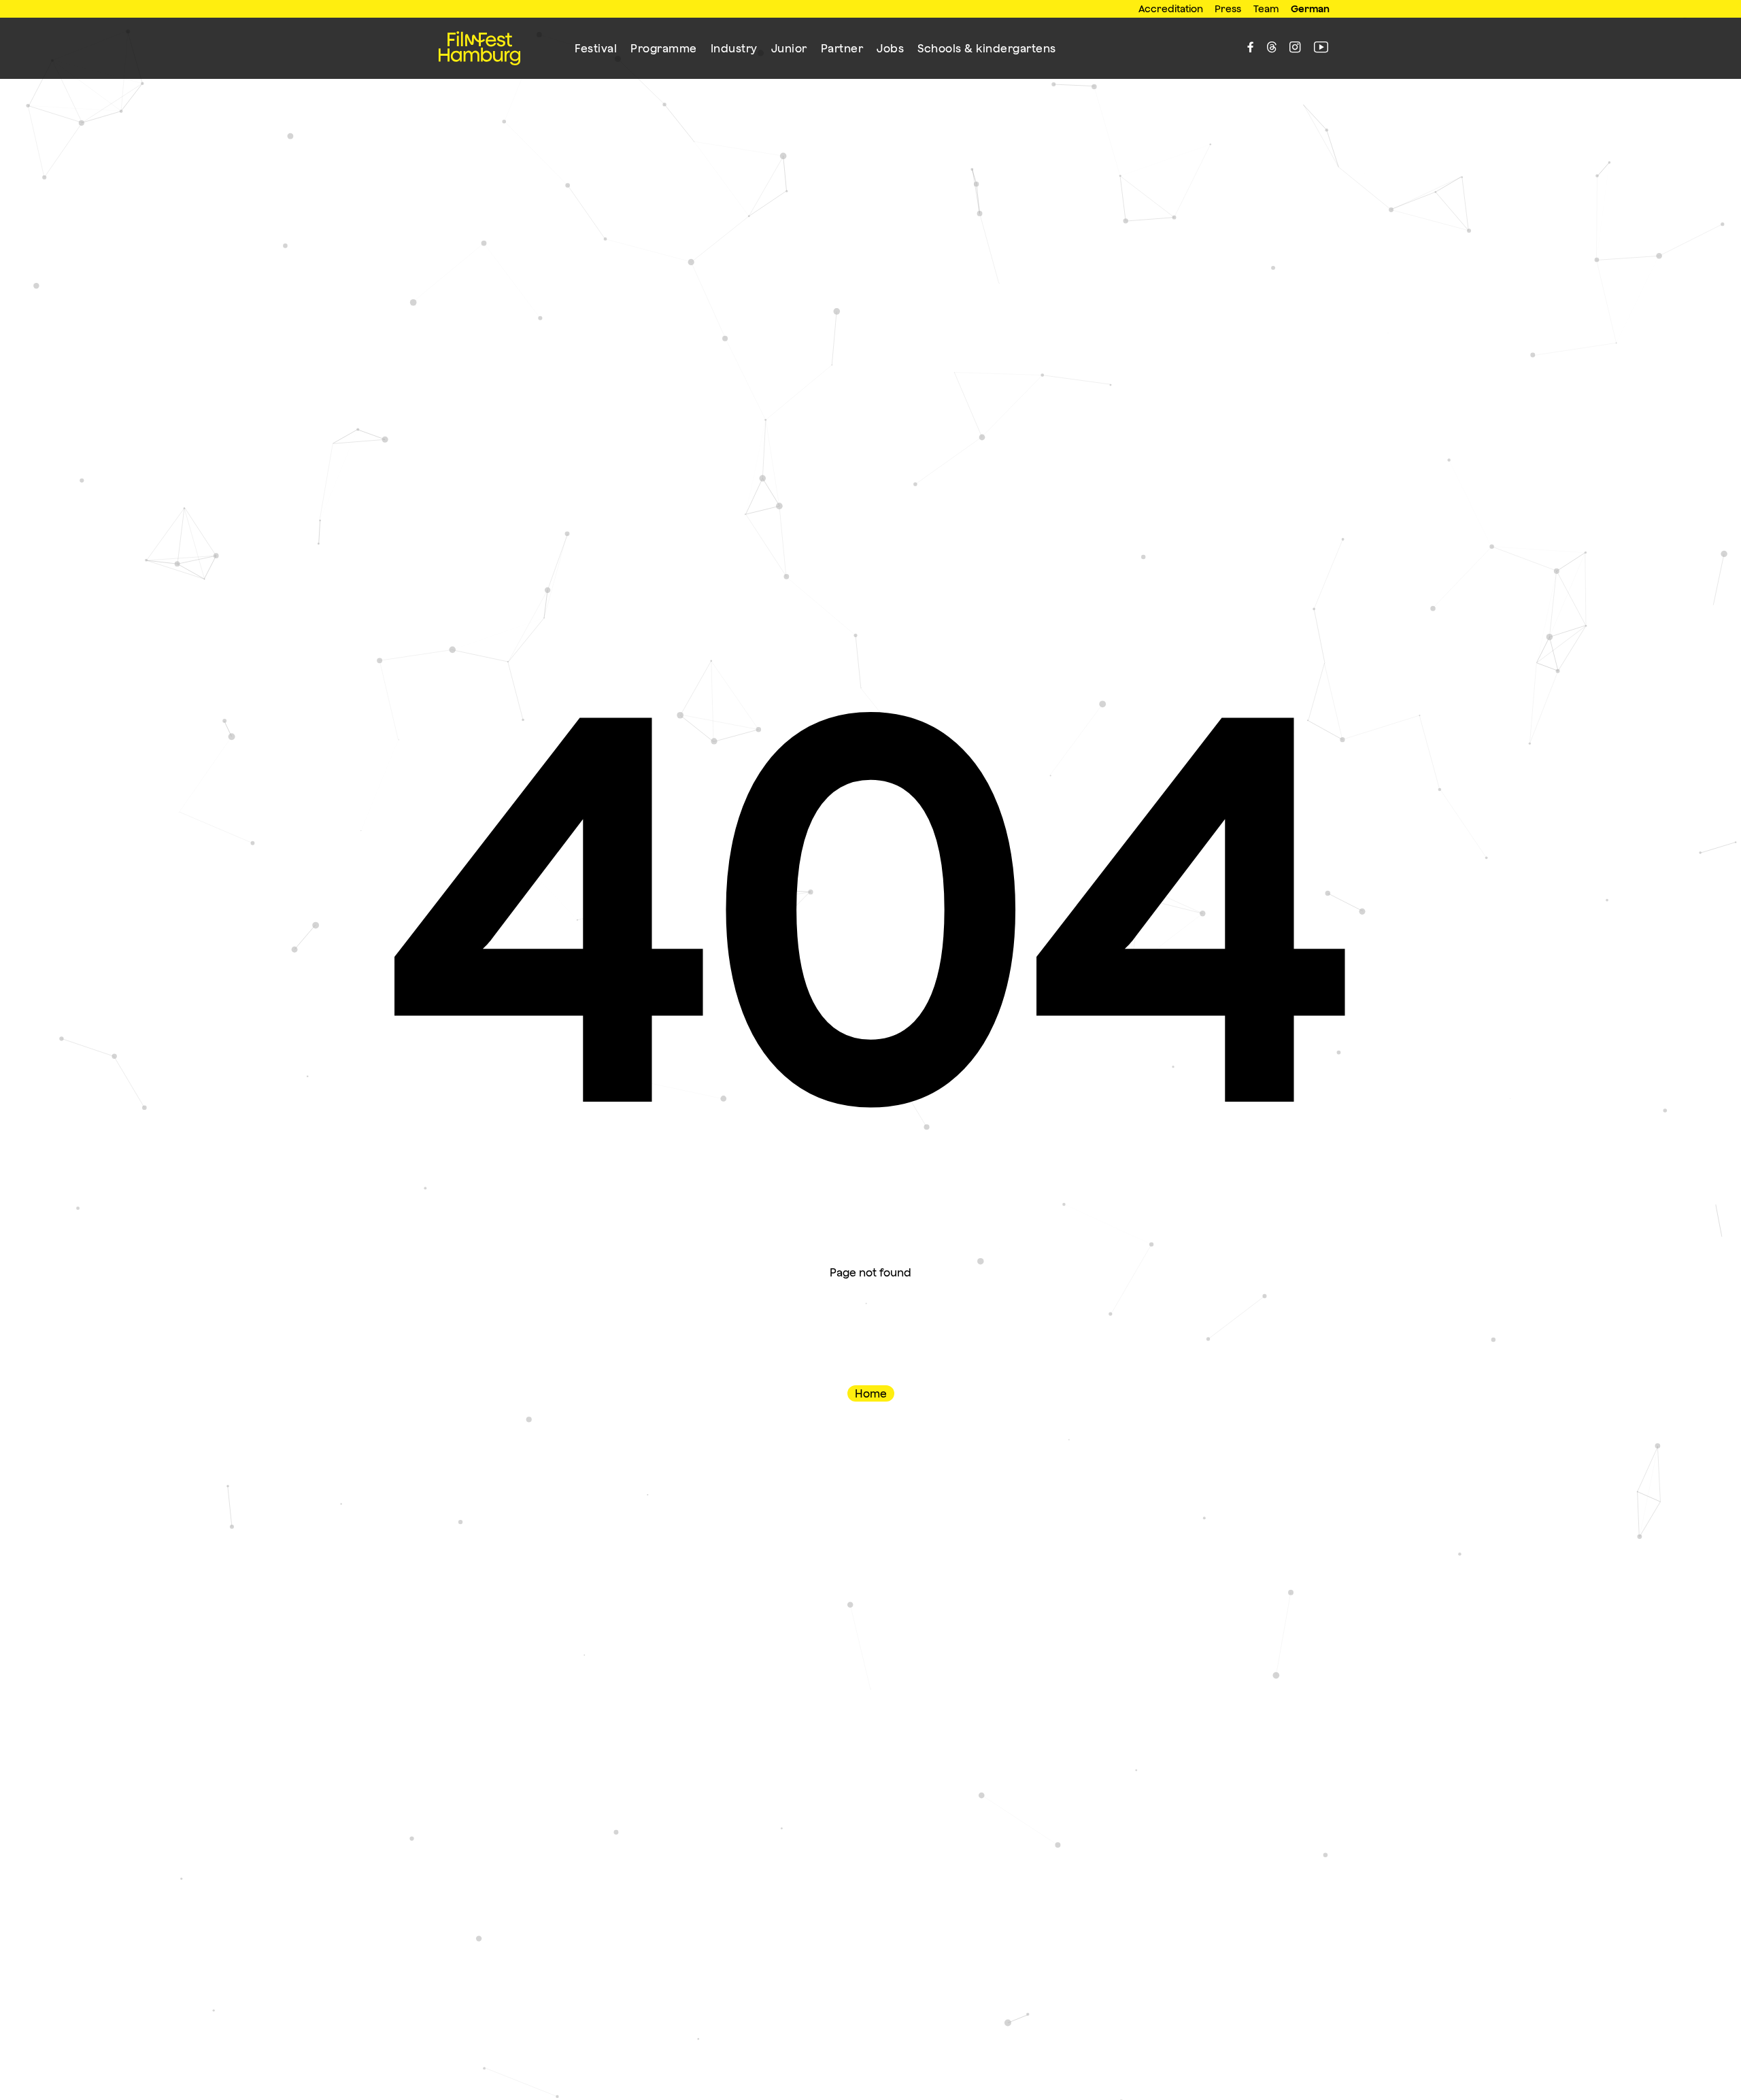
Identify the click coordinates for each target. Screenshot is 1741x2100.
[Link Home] (479, 48)
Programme (664, 48)
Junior (789, 48)
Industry (734, 48)
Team (1266, 9)
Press (1228, 9)
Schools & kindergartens (987, 48)
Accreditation (1171, 9)
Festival (596, 48)
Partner (842, 48)
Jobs (890, 48)
